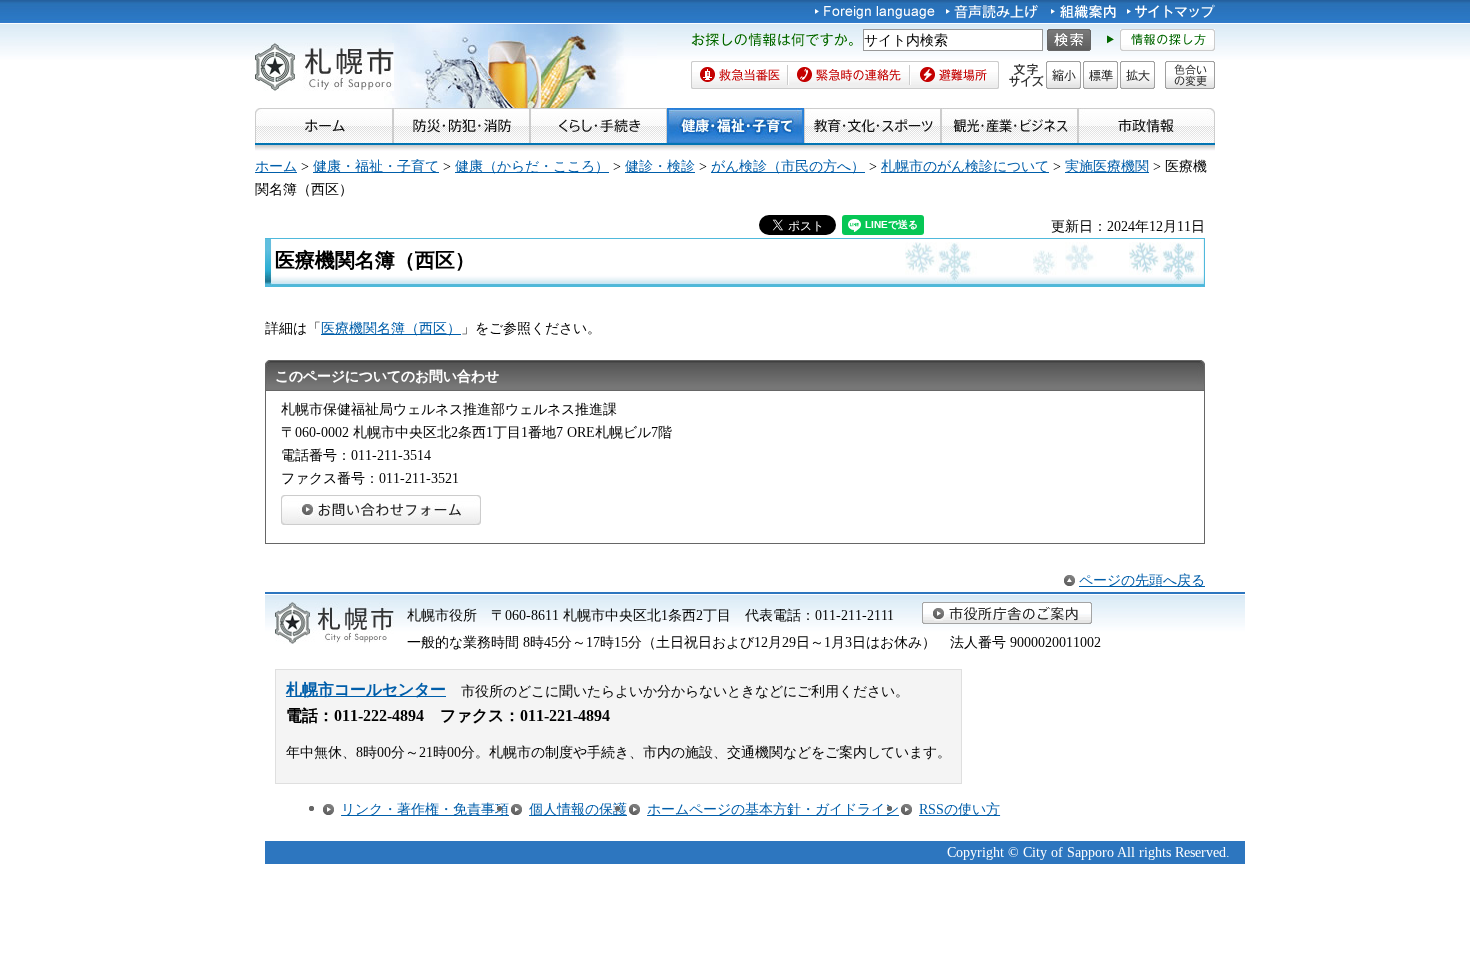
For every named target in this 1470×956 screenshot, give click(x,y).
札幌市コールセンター (366, 689)
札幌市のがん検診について (965, 166)
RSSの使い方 (959, 809)
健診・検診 (660, 166)
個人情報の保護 (578, 809)
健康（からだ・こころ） (532, 166)
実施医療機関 (1107, 166)
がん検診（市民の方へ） (788, 166)
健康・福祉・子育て (376, 166)
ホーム (276, 166)
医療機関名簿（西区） (391, 328)
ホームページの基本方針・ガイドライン (773, 809)
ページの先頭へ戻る (1142, 580)
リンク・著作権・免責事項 (425, 809)
